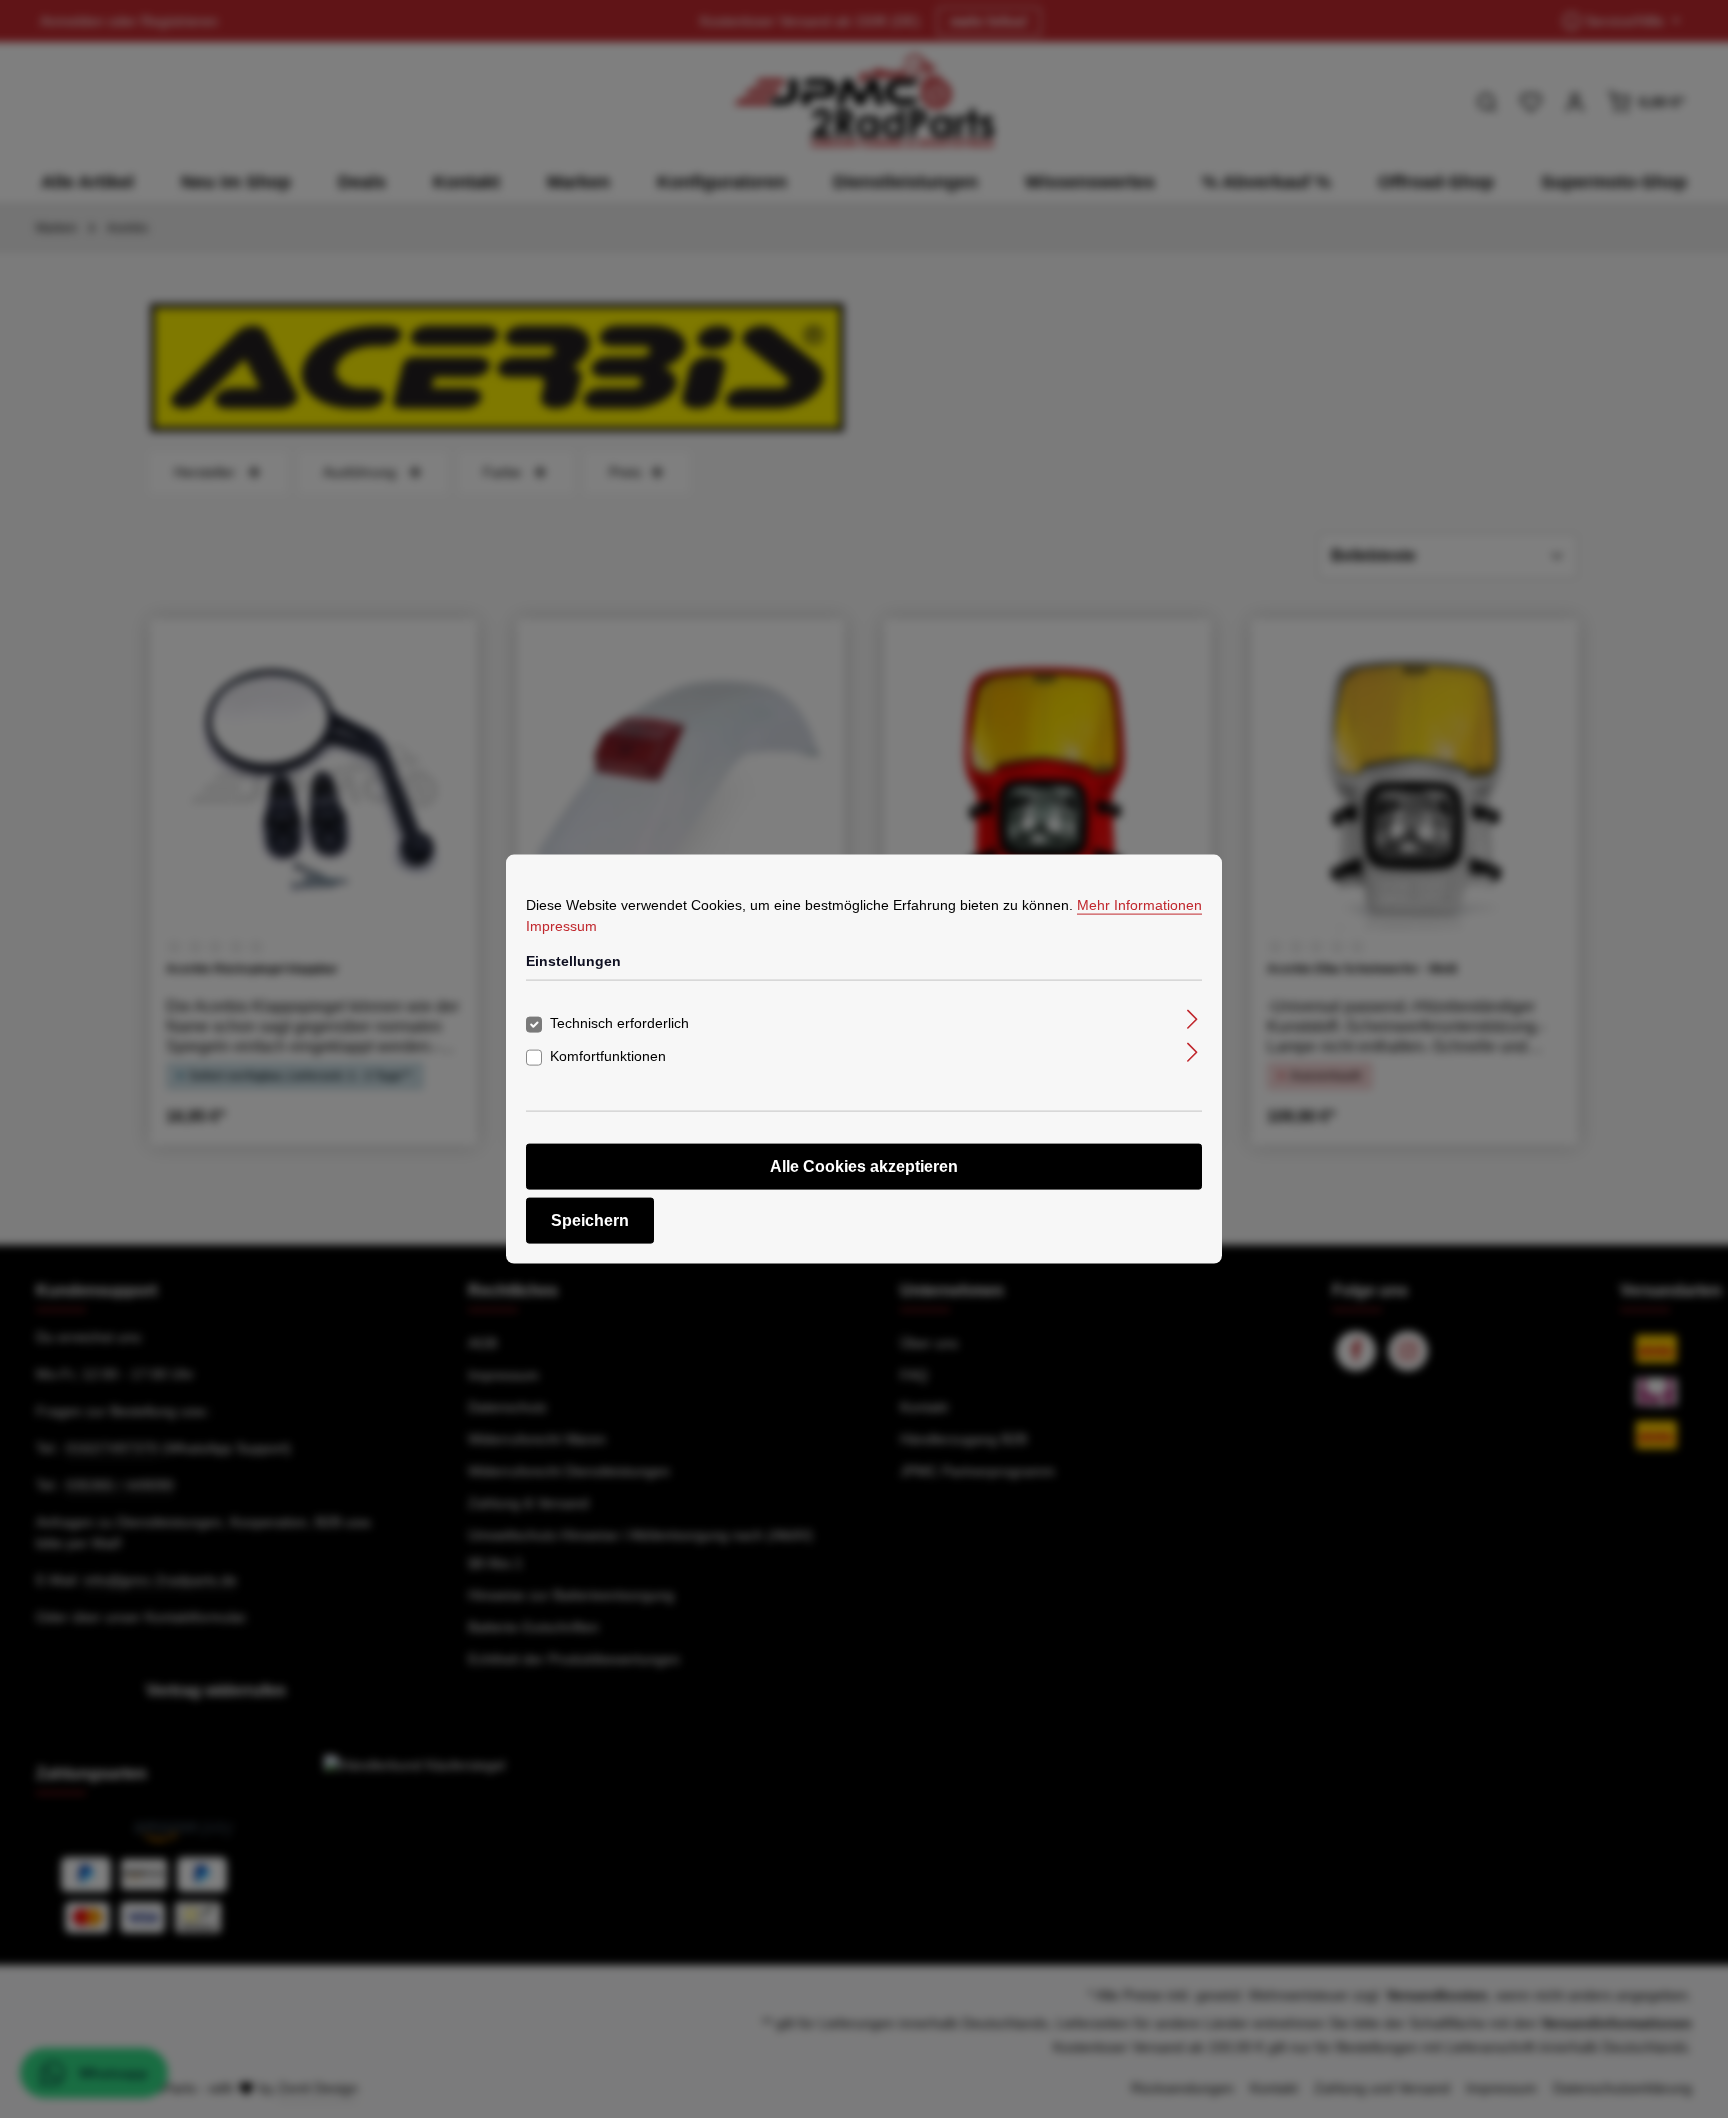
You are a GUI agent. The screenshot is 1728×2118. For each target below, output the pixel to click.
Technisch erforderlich (619, 1022)
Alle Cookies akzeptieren (864, 1165)
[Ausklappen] (1192, 1018)
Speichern (590, 1219)
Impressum (561, 926)
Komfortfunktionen (608, 1055)
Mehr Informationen (1139, 905)
